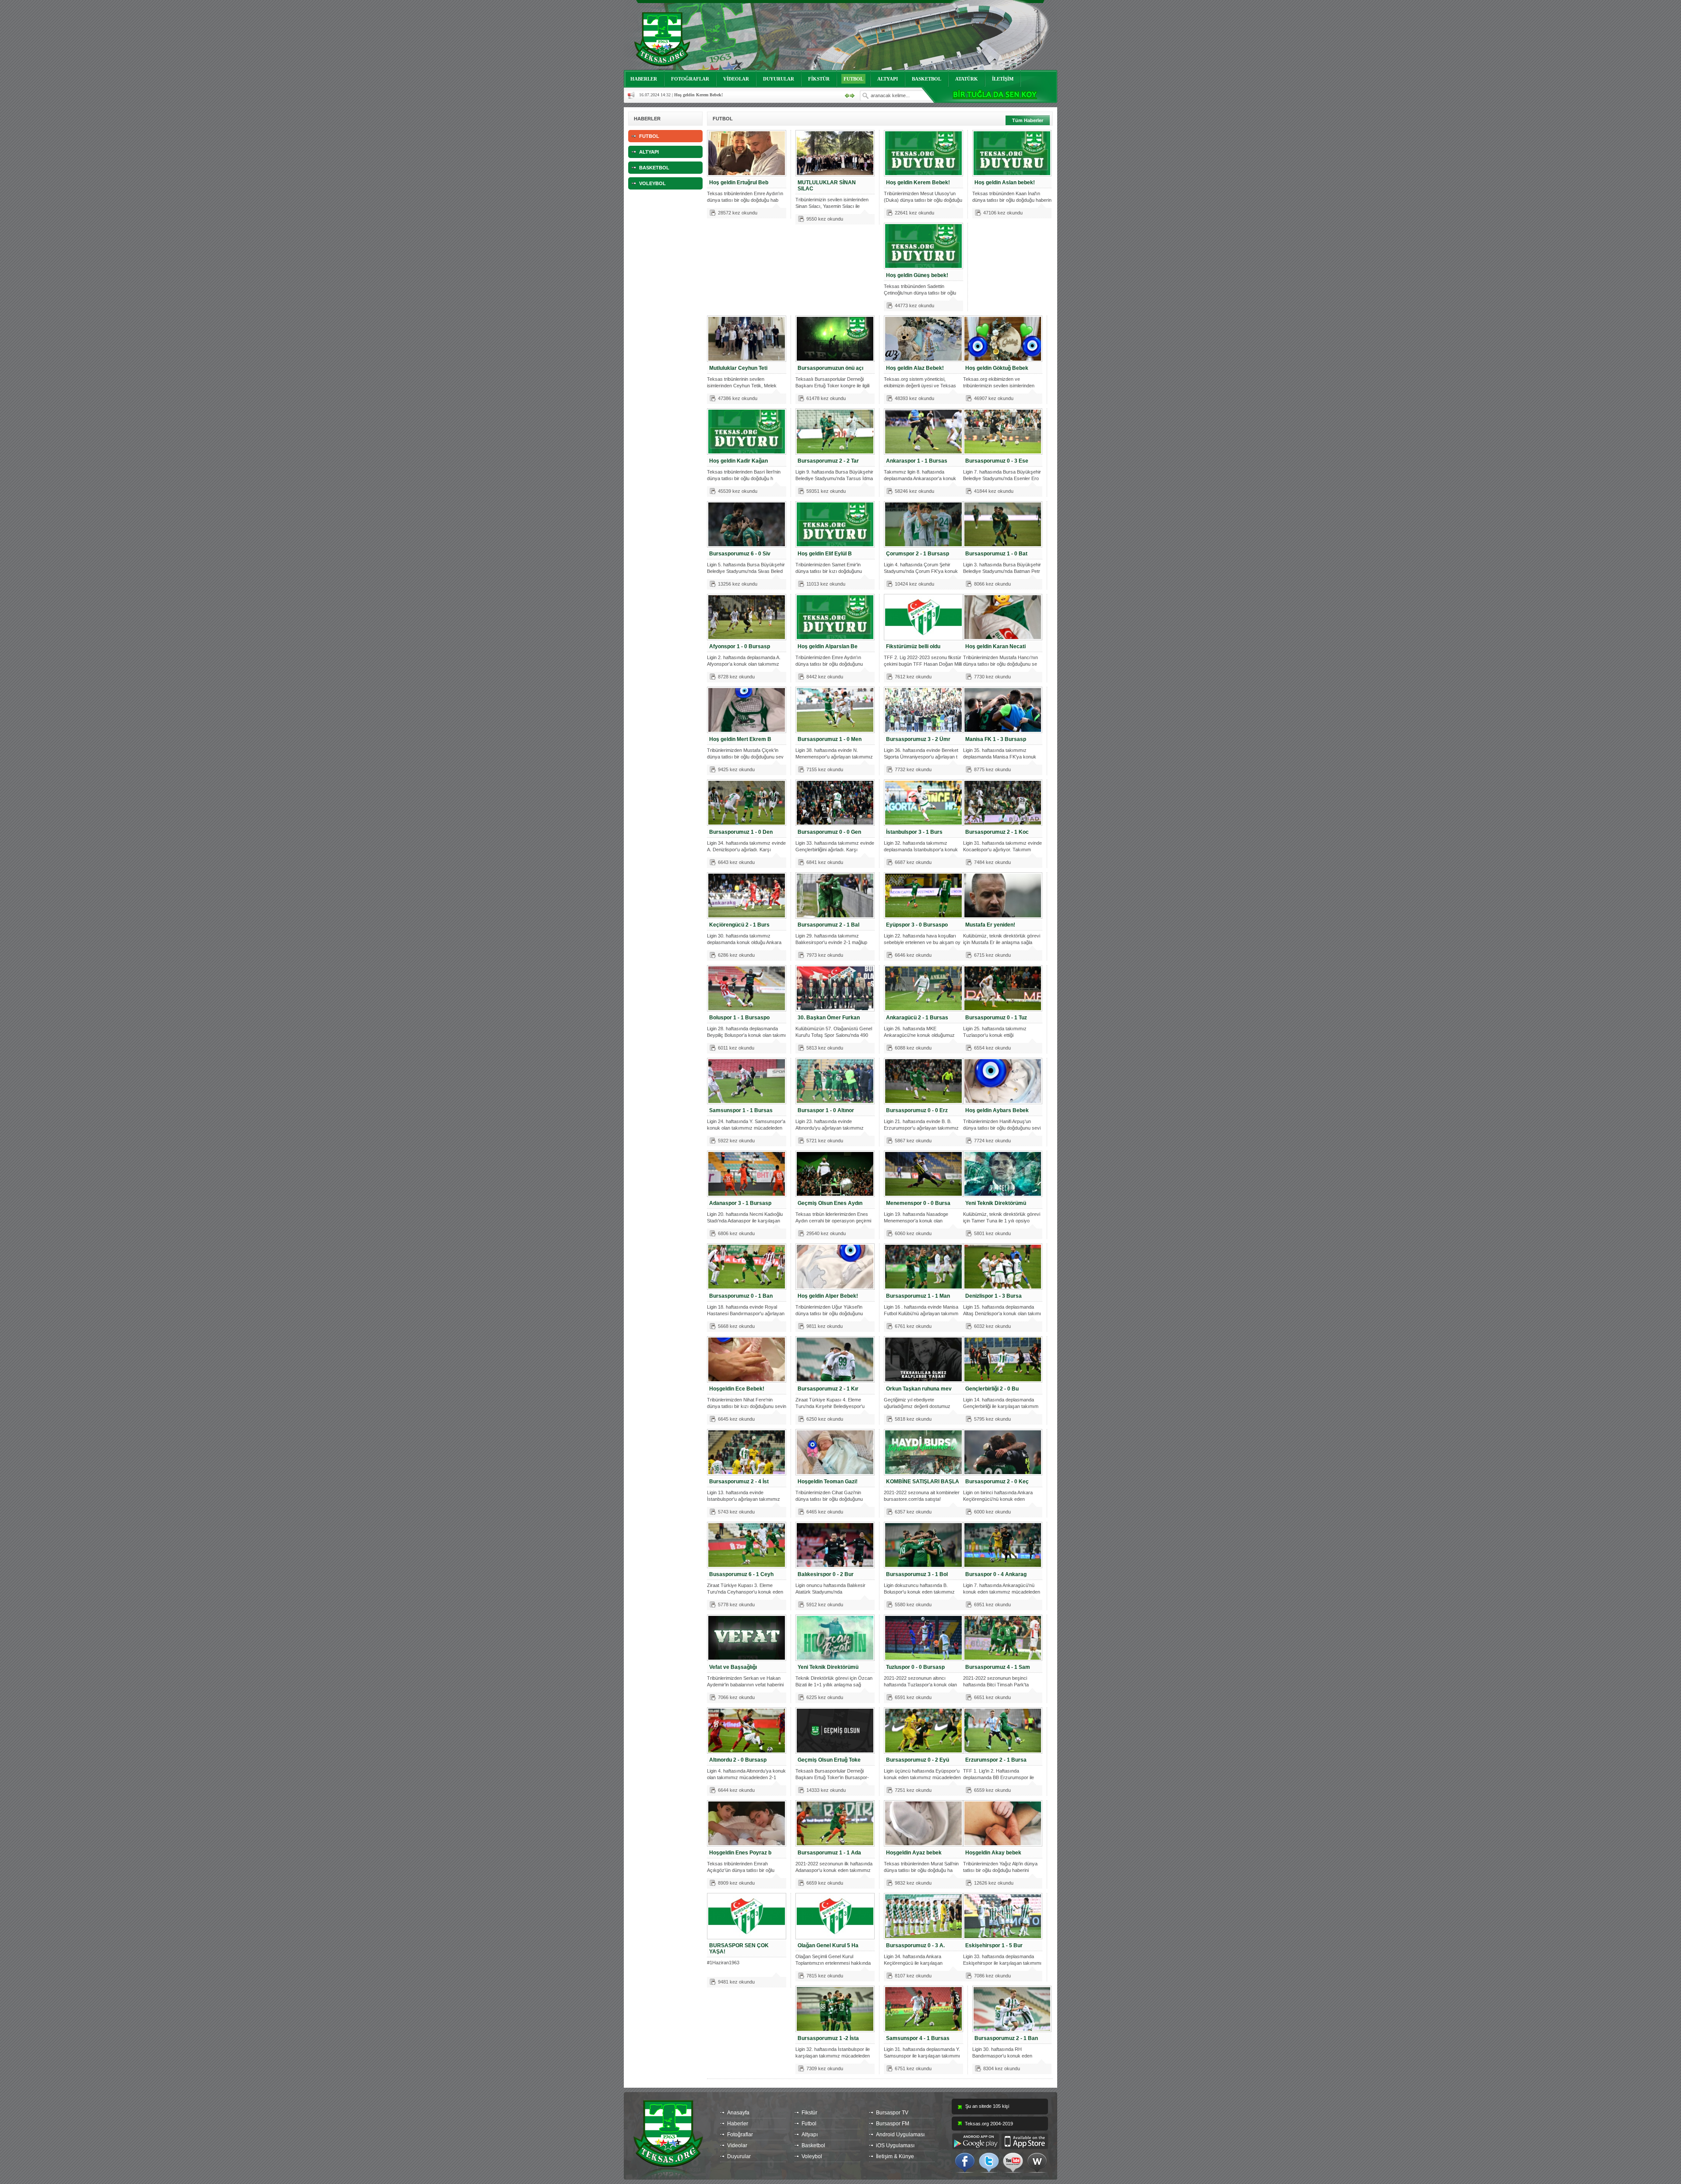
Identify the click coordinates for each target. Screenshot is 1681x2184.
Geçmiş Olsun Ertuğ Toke (829, 1760)
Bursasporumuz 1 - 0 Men (830, 739)
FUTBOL (853, 79)
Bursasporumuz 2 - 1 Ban (1006, 2038)
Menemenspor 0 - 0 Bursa (918, 1203)
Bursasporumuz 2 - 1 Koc (997, 832)
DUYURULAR (779, 79)
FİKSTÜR (819, 79)
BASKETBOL (927, 79)
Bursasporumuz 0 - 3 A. (915, 1945)
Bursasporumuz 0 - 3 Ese (997, 461)
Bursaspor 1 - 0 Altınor (826, 1110)
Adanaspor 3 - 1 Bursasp (740, 1203)
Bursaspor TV (892, 2113)
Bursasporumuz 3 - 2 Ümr (918, 739)
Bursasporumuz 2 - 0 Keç (997, 1482)
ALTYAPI (888, 79)
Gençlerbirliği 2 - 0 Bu (992, 1389)
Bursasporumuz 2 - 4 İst (739, 1482)
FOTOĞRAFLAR (690, 79)
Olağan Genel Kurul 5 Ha (828, 1945)
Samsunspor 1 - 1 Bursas (741, 1110)
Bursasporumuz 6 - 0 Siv (740, 554)
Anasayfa (738, 2113)
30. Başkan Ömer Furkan (829, 1018)
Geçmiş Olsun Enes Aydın (830, 1203)
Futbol (809, 2124)
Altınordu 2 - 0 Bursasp (738, 1760)
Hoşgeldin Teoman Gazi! (828, 1482)
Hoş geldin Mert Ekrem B (740, 739)
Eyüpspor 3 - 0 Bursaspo (917, 925)
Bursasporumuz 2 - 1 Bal (828, 925)
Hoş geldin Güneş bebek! (917, 275)
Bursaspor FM (893, 2124)
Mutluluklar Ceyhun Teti (738, 368)
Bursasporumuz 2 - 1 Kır (828, 1389)
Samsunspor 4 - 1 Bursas (918, 2038)
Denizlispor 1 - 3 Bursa (993, 1296)
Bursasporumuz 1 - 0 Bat (996, 554)
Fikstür (809, 2113)
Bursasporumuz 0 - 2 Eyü (918, 1760)
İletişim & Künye (895, 2156)
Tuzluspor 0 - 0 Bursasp (915, 1667)
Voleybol (812, 2156)
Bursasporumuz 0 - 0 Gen (829, 832)
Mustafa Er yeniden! (990, 925)
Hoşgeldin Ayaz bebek (914, 1853)
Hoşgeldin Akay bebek (993, 1853)
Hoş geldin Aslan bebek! (1005, 183)
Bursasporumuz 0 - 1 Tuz (996, 1018)
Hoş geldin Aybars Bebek (997, 1110)
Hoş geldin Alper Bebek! (828, 1296)
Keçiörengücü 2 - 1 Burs (739, 925)
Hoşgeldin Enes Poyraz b (740, 1853)
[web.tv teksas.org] (1037, 2162)
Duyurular (739, 2156)
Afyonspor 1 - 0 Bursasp (740, 646)
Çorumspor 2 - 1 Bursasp (918, 554)
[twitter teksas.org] (989, 2162)
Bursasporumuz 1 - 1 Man (918, 1296)
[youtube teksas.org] (1013, 2162)
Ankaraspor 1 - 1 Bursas (917, 461)
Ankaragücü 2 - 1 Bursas (917, 1018)
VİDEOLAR (736, 79)
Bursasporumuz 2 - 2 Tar (828, 461)
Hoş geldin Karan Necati (995, 646)
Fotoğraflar (740, 2135)
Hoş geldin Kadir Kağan (739, 461)
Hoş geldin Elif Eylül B (825, 554)
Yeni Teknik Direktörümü (996, 1203)
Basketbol (813, 2145)
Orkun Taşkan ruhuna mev (919, 1389)
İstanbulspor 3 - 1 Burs (914, 832)
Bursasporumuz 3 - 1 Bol (917, 1574)
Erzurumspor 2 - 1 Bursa (996, 1760)
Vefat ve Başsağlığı (733, 1667)
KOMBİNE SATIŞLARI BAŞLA (923, 1482)
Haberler (738, 2124)
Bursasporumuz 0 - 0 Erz (917, 1110)
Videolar (737, 2145)
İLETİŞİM (1003, 79)
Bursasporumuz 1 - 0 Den (741, 832)
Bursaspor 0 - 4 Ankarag (996, 1574)
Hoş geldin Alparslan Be (828, 646)
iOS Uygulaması (895, 2145)
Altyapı (810, 2135)
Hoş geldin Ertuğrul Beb (739, 183)
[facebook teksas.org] (965, 2162)
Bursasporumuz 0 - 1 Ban (741, 1296)
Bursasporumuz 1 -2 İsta (828, 2038)
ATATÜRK (967, 79)
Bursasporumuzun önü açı (830, 368)
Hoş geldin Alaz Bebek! (915, 368)
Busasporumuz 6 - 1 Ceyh (741, 1574)
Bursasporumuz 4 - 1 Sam (998, 1667)
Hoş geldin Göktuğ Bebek (997, 368)
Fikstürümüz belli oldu (913, 646)
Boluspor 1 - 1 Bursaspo (739, 1018)
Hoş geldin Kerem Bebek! (918, 183)
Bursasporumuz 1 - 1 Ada (829, 1853)
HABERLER (644, 79)
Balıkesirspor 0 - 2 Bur (826, 1574)
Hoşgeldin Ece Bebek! (737, 1389)
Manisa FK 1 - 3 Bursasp (996, 739)
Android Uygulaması (900, 2135)
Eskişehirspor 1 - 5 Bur (994, 1945)
